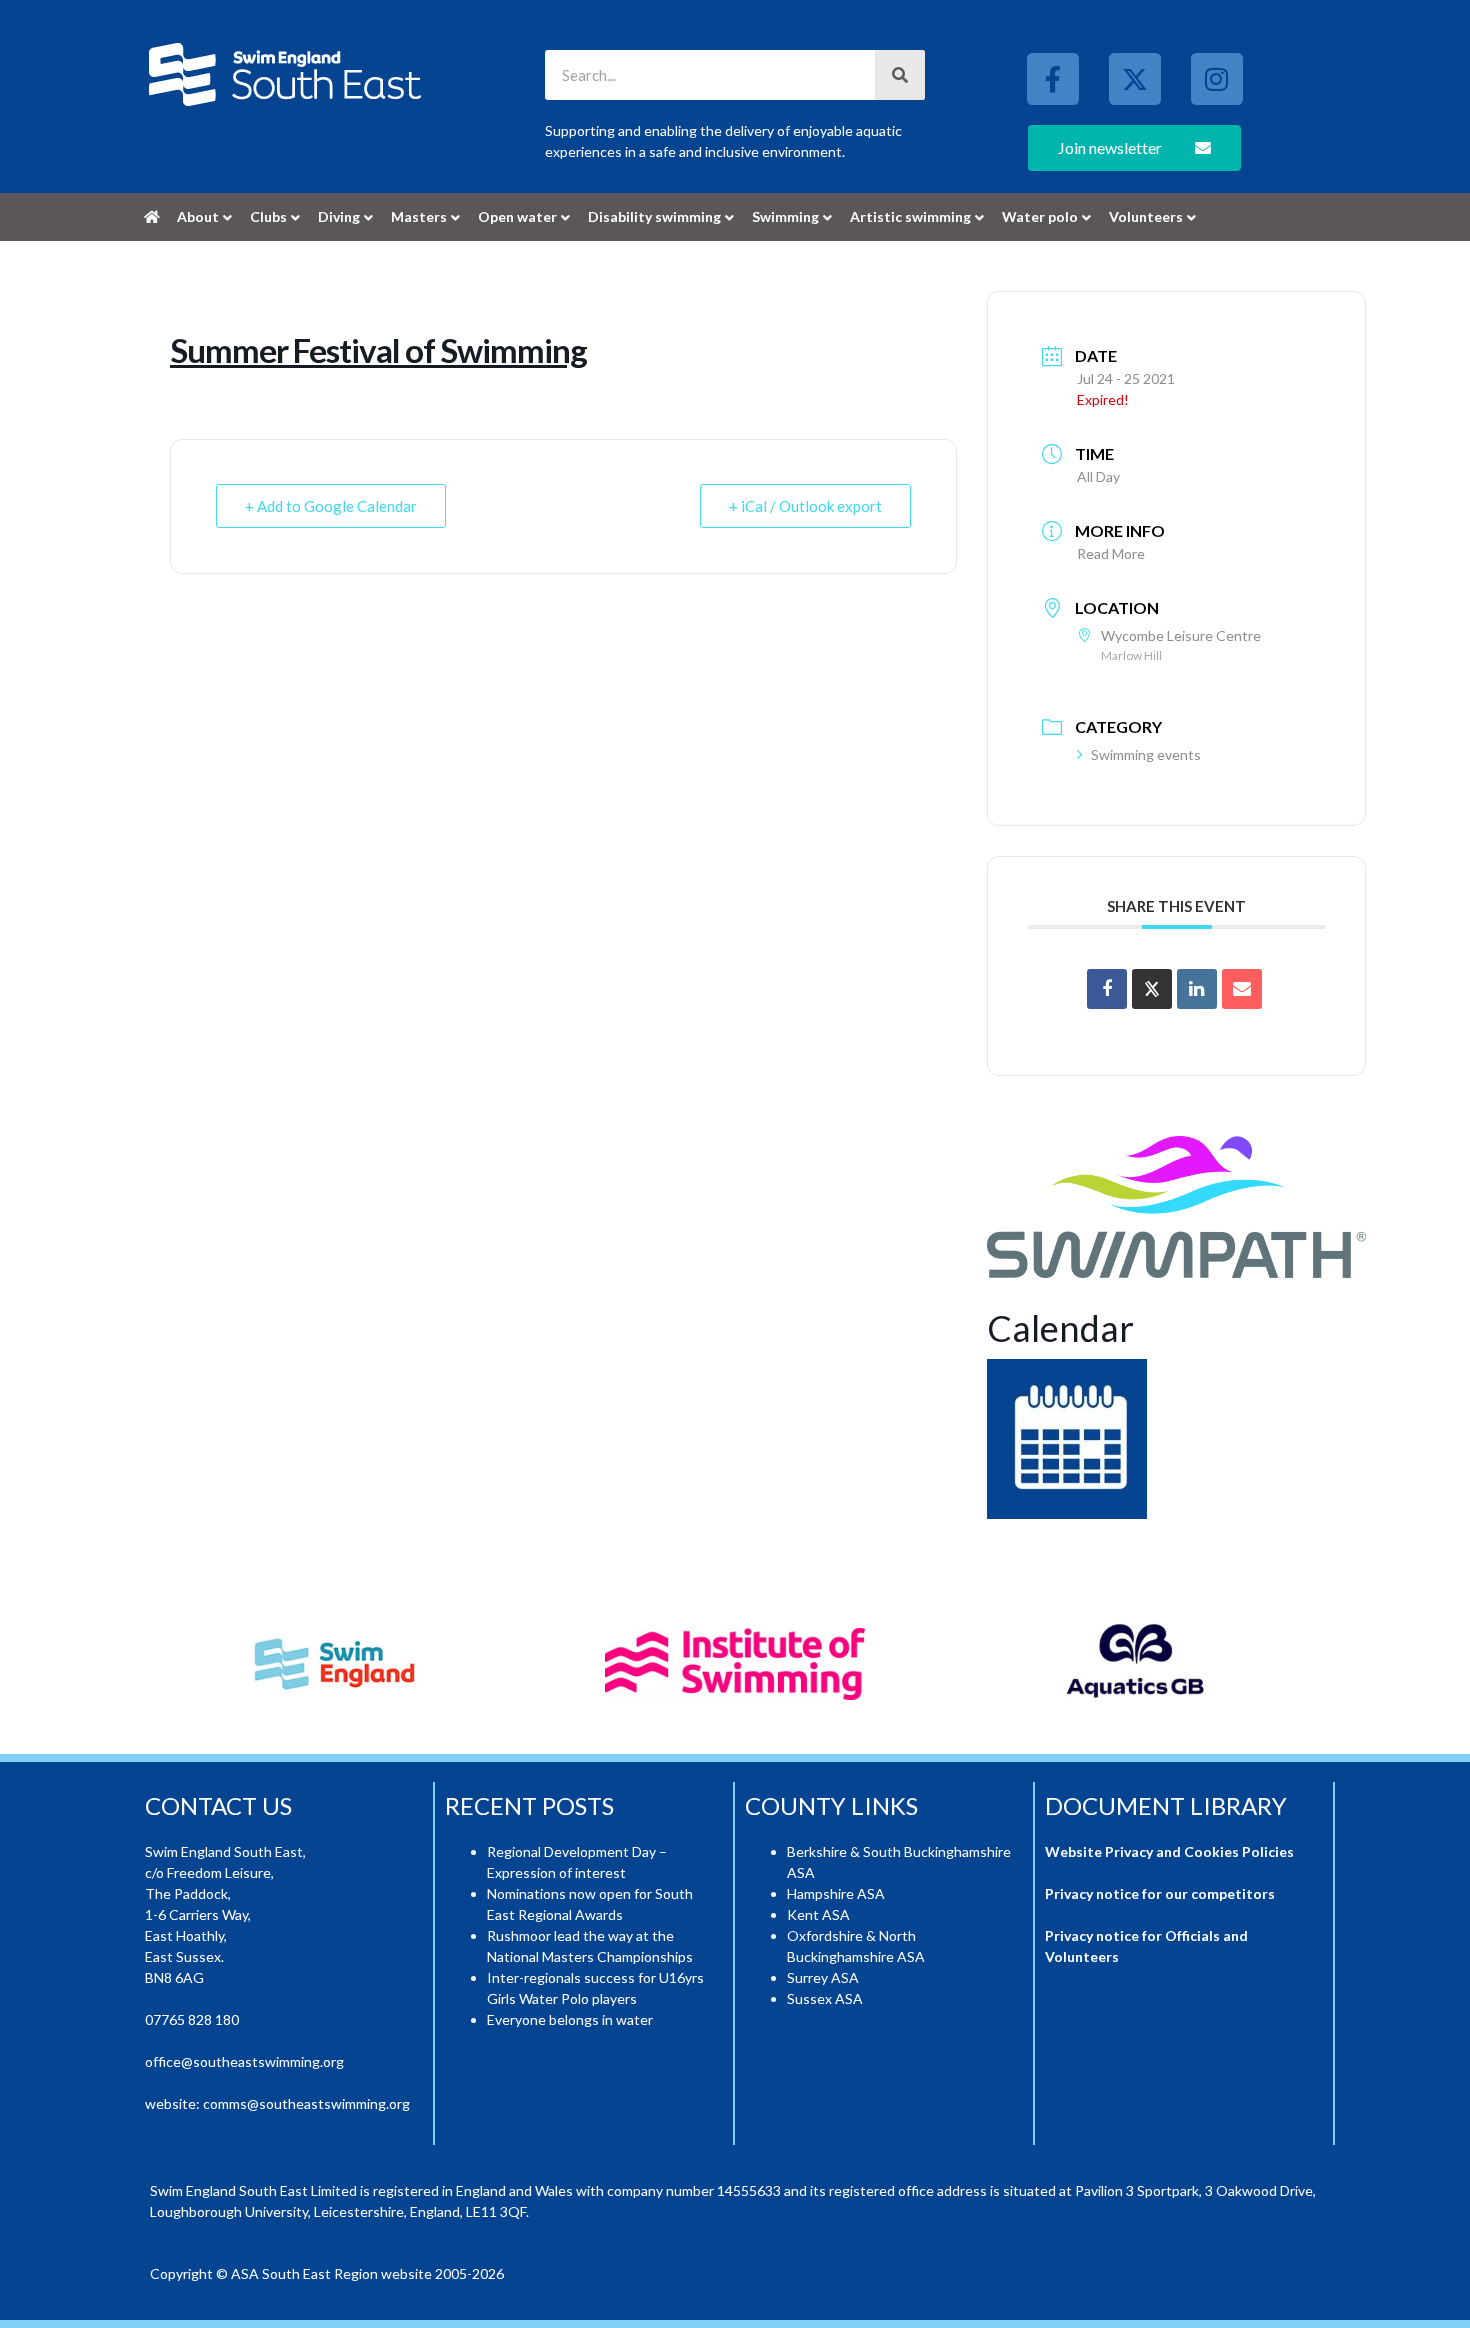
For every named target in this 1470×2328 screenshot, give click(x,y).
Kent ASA (818, 1914)
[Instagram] (1217, 79)
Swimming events (1146, 754)
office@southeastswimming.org (244, 2061)
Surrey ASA (823, 1977)
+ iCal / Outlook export (805, 506)
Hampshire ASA (836, 1893)
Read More (1111, 553)
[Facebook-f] (1053, 79)
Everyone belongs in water (570, 2019)
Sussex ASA (825, 1998)
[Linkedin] (1197, 989)
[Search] (900, 75)
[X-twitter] (1135, 79)
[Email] (1242, 989)
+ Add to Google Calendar (331, 506)
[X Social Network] (1152, 989)
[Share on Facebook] (1107, 989)
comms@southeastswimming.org (306, 2103)
